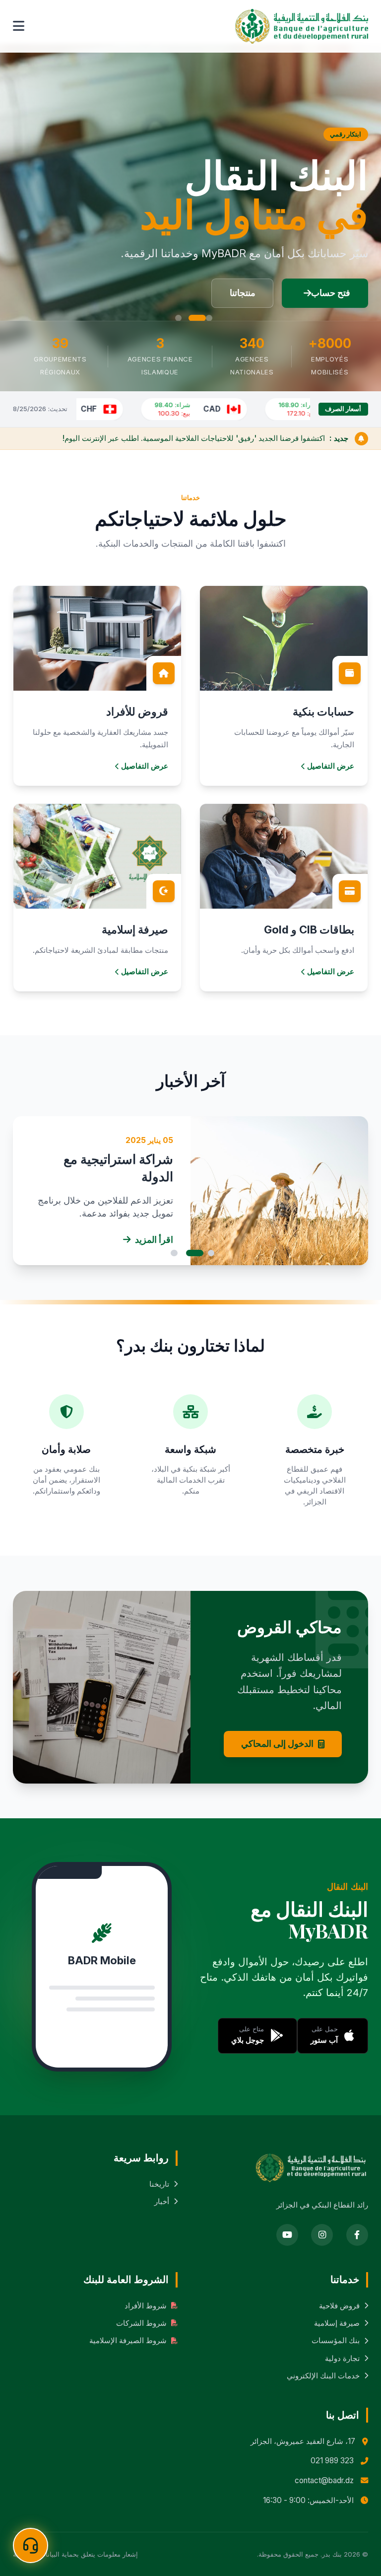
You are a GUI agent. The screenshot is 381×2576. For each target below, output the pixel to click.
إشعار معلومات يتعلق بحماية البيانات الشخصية (75, 2554)
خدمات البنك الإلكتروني (323, 2376)
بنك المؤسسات (336, 2340)
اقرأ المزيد (154, 1240)
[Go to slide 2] (197, 318)
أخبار (162, 2201)
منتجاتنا (243, 293)
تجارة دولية (342, 2358)
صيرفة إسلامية (337, 2323)
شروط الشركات (141, 2323)
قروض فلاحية (339, 2306)
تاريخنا (159, 2184)
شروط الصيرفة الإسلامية (128, 2340)
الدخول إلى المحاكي (277, 1744)
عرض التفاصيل (331, 766)
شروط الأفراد (146, 2306)
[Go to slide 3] (178, 318)
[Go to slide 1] (209, 318)
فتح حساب (331, 293)
